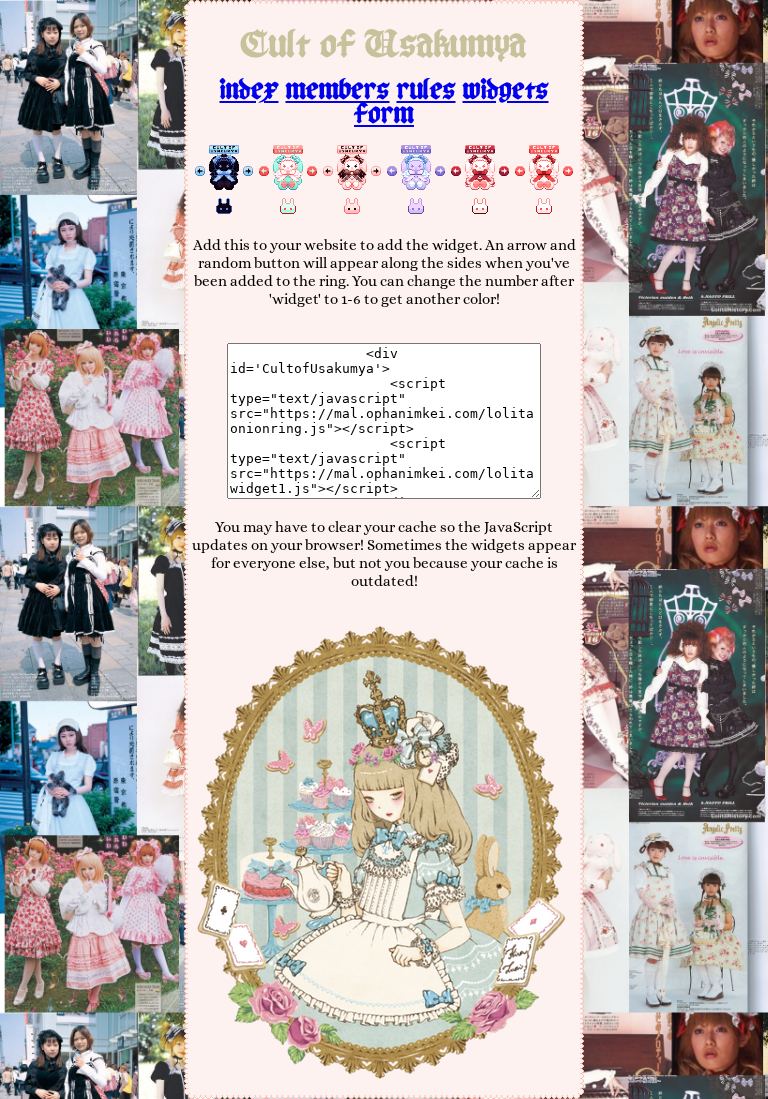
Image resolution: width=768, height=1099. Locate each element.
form (384, 114)
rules (426, 90)
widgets (506, 90)
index (249, 90)
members (338, 90)
